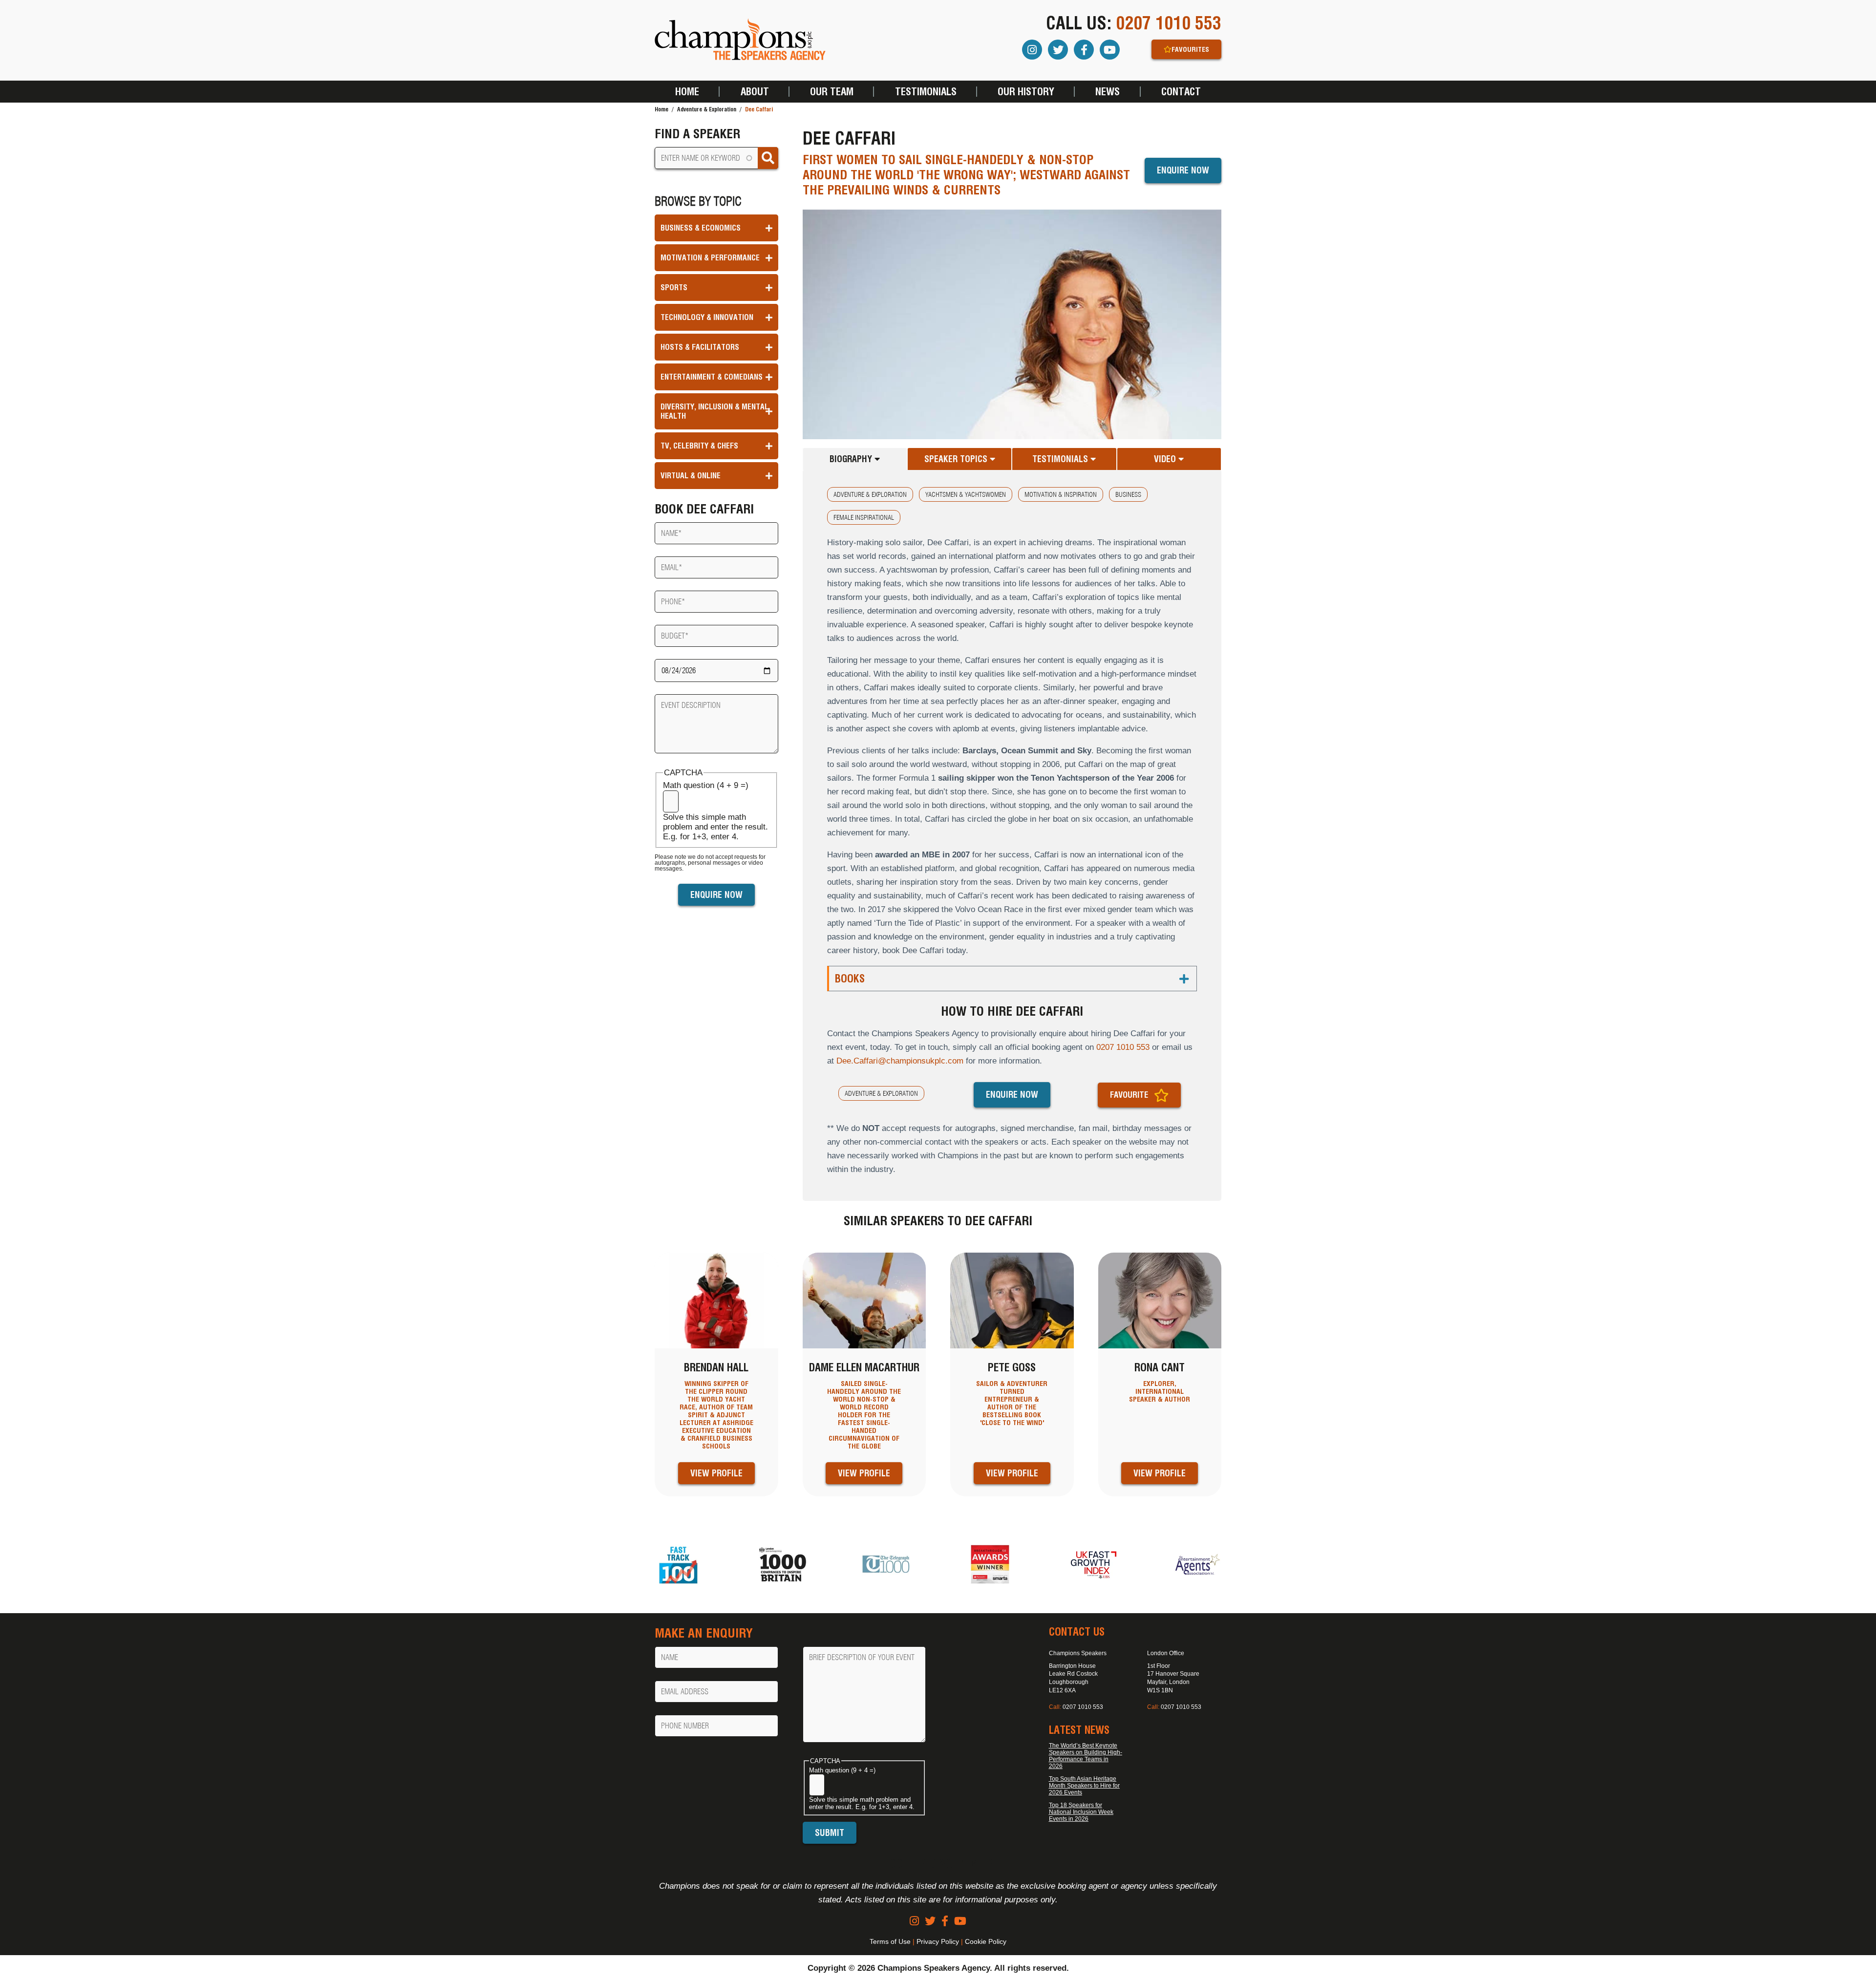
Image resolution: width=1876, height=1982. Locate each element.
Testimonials (926, 92)
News (1108, 92)
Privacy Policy (938, 1941)
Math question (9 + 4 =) (842, 1770)
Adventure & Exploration (707, 109)
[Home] (740, 40)
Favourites (1190, 49)
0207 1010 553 (1169, 23)
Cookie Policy (986, 1941)
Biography (852, 459)
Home (687, 92)
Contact (1181, 92)
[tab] (855, 459)
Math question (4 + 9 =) (706, 785)
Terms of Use (890, 1941)
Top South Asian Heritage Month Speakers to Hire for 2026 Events (1084, 1786)
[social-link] (914, 1921)
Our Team (832, 92)
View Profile (716, 1473)
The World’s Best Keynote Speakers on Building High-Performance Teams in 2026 (1086, 1756)
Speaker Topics (957, 459)
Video (1166, 459)
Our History (1026, 92)
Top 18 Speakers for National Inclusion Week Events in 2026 (1081, 1812)
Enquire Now (1183, 170)
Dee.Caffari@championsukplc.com (900, 1061)
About (755, 92)
